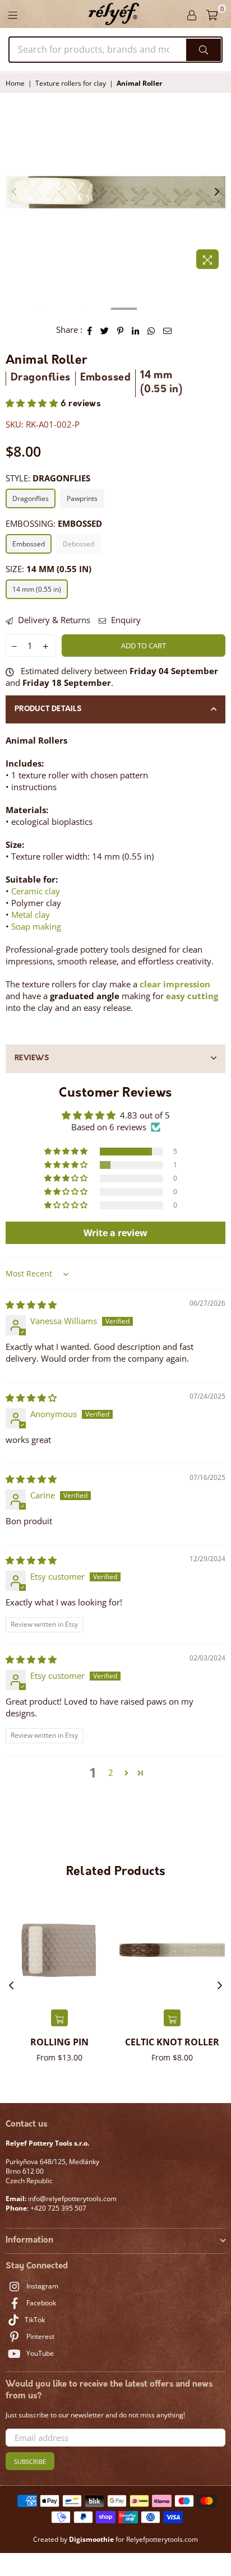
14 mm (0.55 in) (37, 589)
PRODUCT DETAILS (48, 709)
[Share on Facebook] (90, 330)
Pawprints (82, 498)
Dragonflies (31, 498)
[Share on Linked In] (136, 330)
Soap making (36, 926)
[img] (31, 1305)
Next (217, 192)
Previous (14, 192)
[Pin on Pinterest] (121, 330)
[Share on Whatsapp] (151, 330)
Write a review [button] (115, 1233)
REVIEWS (32, 1058)
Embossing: (54, 523)
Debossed (78, 544)
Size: (48, 569)
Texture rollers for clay (71, 83)
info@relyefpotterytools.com (71, 2199)
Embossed (29, 544)
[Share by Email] (168, 330)
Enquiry (125, 620)
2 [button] (111, 1772)
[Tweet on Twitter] (105, 330)
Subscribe (30, 2461)
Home (15, 83)
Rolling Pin (59, 2042)
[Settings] (192, 14)
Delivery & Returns (53, 620)
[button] (33, 404)
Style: (48, 478)
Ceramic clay (36, 891)
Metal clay (31, 915)
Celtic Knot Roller (172, 2042)
